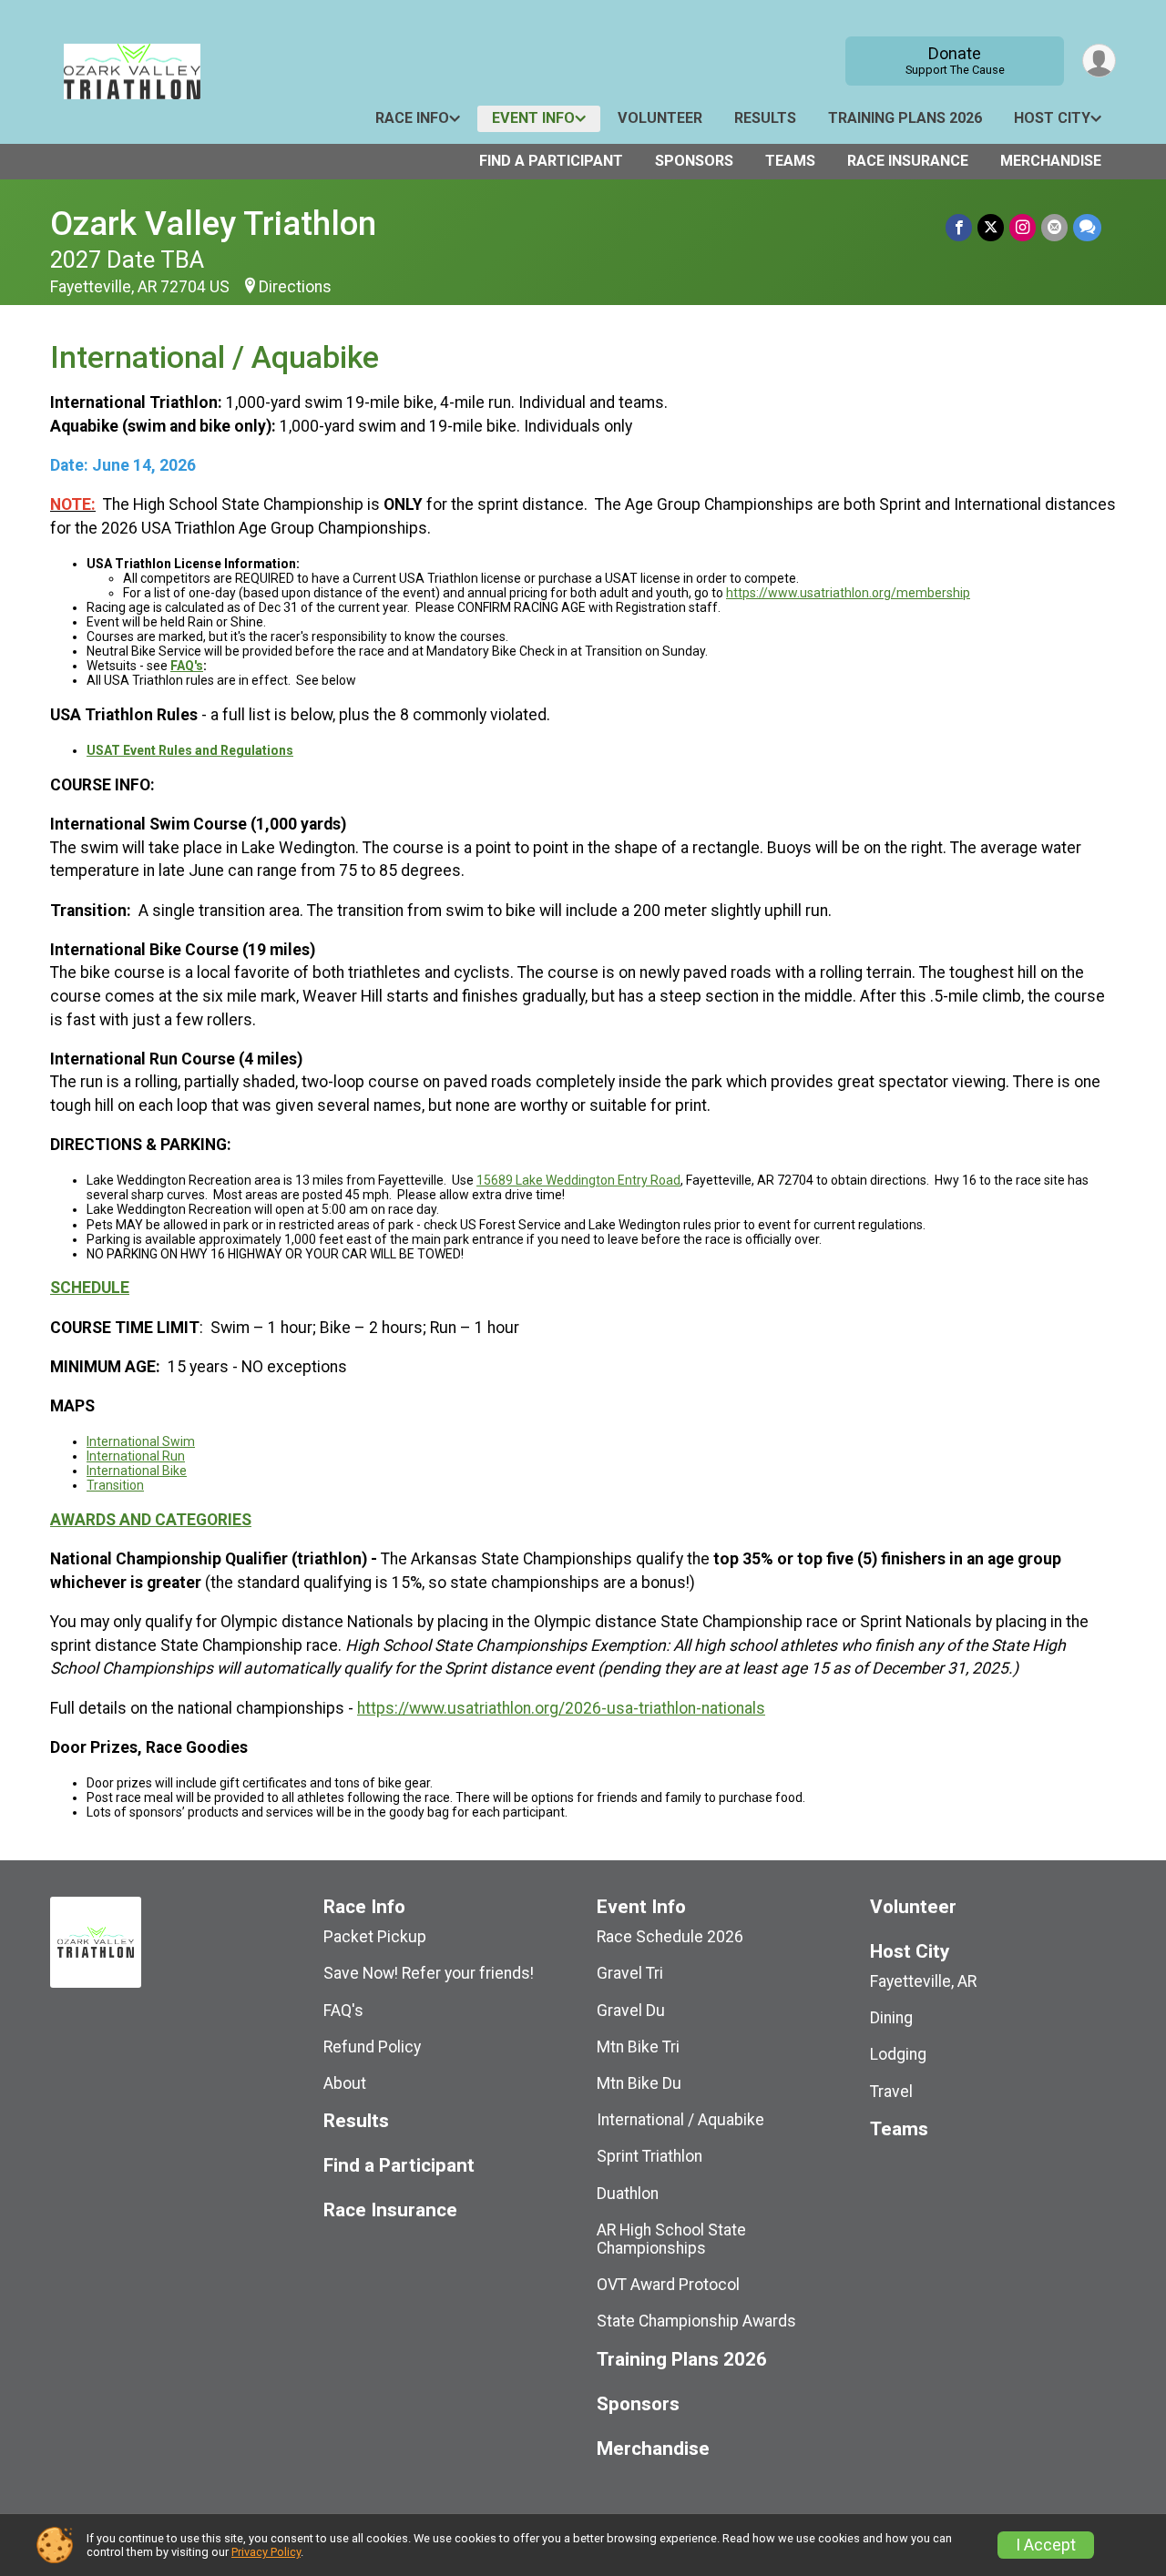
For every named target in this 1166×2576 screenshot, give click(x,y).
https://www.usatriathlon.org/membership (848, 593)
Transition (115, 1485)
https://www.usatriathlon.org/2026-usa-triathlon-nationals (561, 1708)
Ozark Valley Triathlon (213, 224)
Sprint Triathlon (649, 2156)
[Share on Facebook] (959, 227)
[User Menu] (1099, 61)
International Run (136, 1456)
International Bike (137, 1471)
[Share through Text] (1087, 227)
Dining (891, 2018)
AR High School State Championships (671, 2239)
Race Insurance (908, 161)
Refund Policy (372, 2047)
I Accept (1046, 2545)
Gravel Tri (630, 1973)
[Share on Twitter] (991, 227)
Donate (955, 60)
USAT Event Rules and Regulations (190, 750)
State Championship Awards (696, 2321)
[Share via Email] (1054, 227)
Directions (295, 287)
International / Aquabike (680, 2120)
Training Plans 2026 (905, 118)
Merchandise (1051, 161)
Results (765, 118)
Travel (891, 2092)
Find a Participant (551, 161)
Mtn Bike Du (639, 2083)
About (345, 2083)
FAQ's (187, 666)
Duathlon (628, 2194)
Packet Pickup (375, 1937)
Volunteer (660, 118)
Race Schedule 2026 (670, 1937)
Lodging (898, 2054)
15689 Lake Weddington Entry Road (578, 1180)
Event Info (533, 118)
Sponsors (694, 161)
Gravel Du (631, 2011)
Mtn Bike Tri (638, 2047)
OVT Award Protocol (668, 2285)
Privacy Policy (266, 2552)
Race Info (412, 118)
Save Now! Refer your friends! (429, 1973)
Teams (790, 161)
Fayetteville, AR (923, 1981)
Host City (1052, 118)
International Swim (141, 1441)
